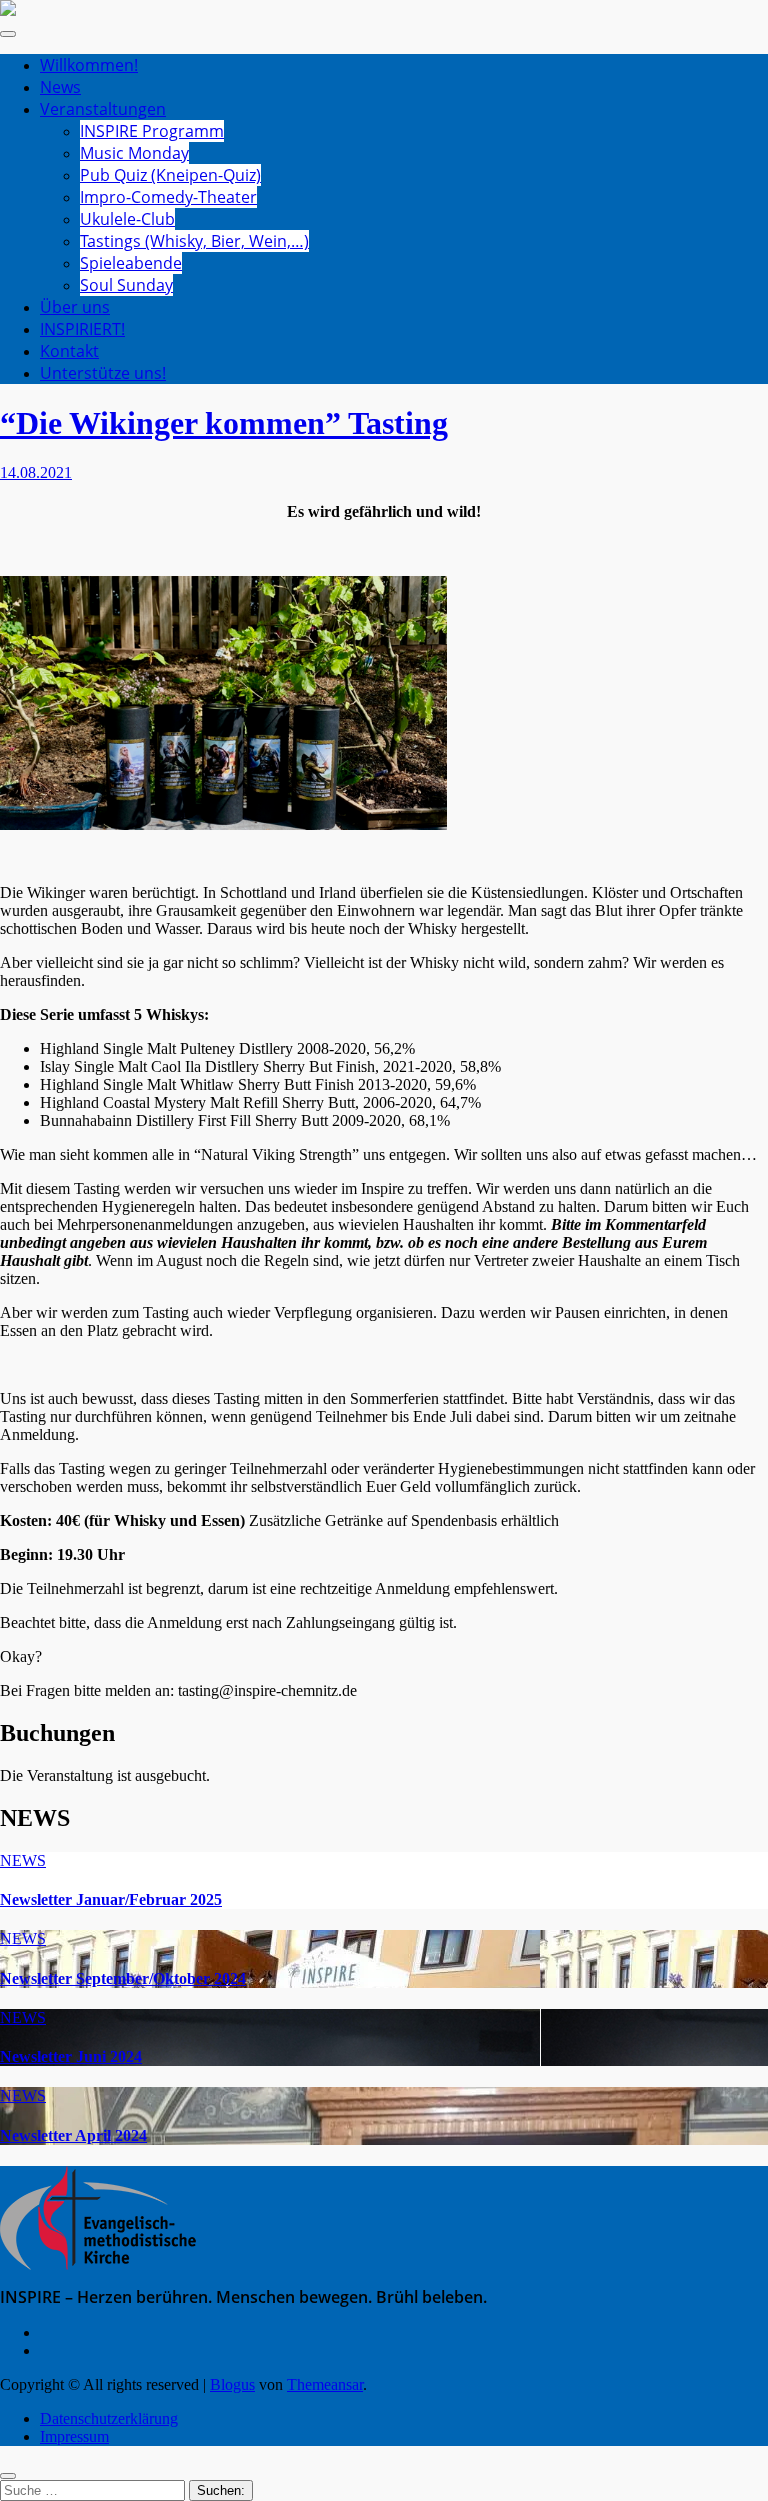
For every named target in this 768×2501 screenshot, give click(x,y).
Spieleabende (131, 263)
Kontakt (69, 351)
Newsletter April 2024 (73, 2135)
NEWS (23, 1860)
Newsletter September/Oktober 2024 (123, 1978)
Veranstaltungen (103, 109)
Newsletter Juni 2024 (71, 2056)
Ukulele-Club (127, 219)
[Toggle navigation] (8, 34)
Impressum (74, 2436)
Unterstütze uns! (103, 373)
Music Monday (134, 153)
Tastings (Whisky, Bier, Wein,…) (194, 241)
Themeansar (325, 2384)
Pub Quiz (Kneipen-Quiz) (170, 175)
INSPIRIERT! (82, 329)
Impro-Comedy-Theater (168, 197)
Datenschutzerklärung (109, 2418)
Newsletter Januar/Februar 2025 (111, 1899)
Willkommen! (89, 65)
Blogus (232, 2384)
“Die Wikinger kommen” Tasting (224, 423)
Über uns (75, 307)
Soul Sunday (126, 285)
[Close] (8, 2476)
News (60, 87)
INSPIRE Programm (152, 131)
